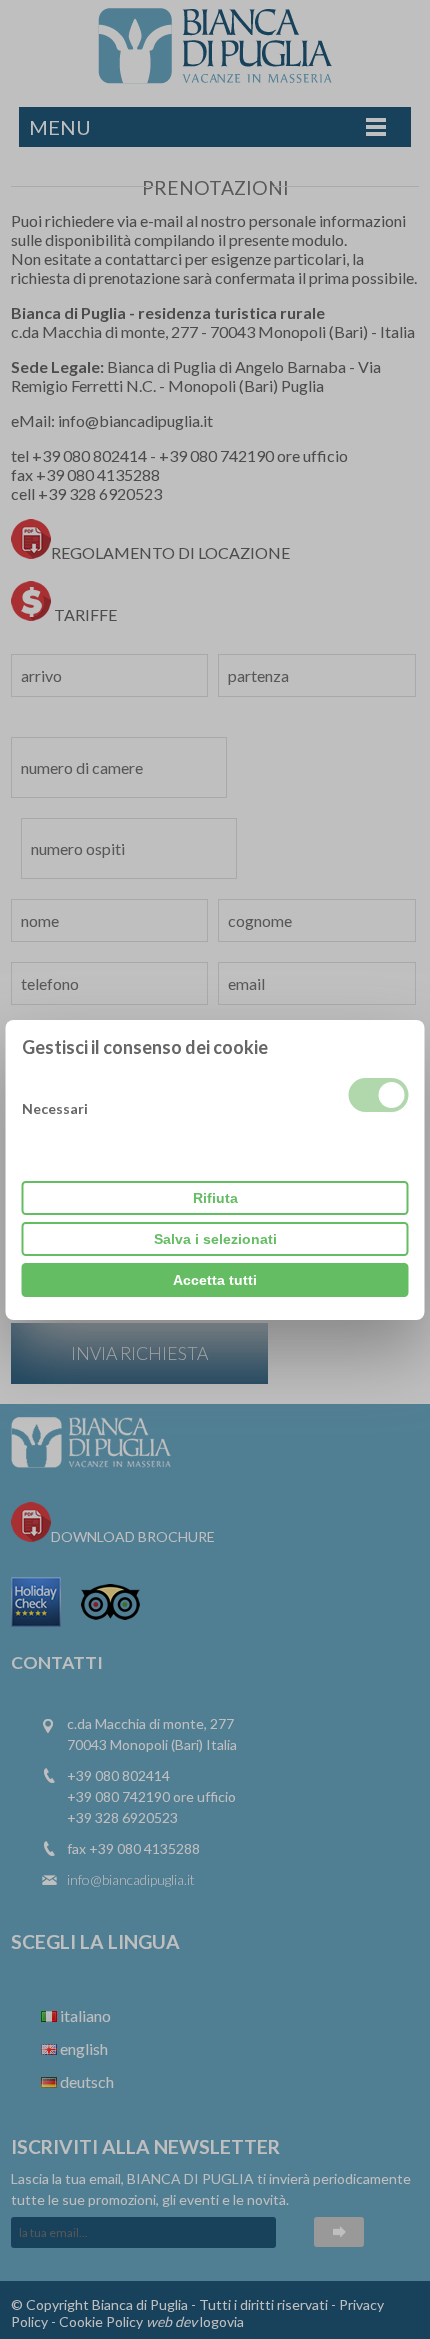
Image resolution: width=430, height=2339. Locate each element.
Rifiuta (215, 1198)
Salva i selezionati (215, 1239)
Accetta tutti (215, 1280)
